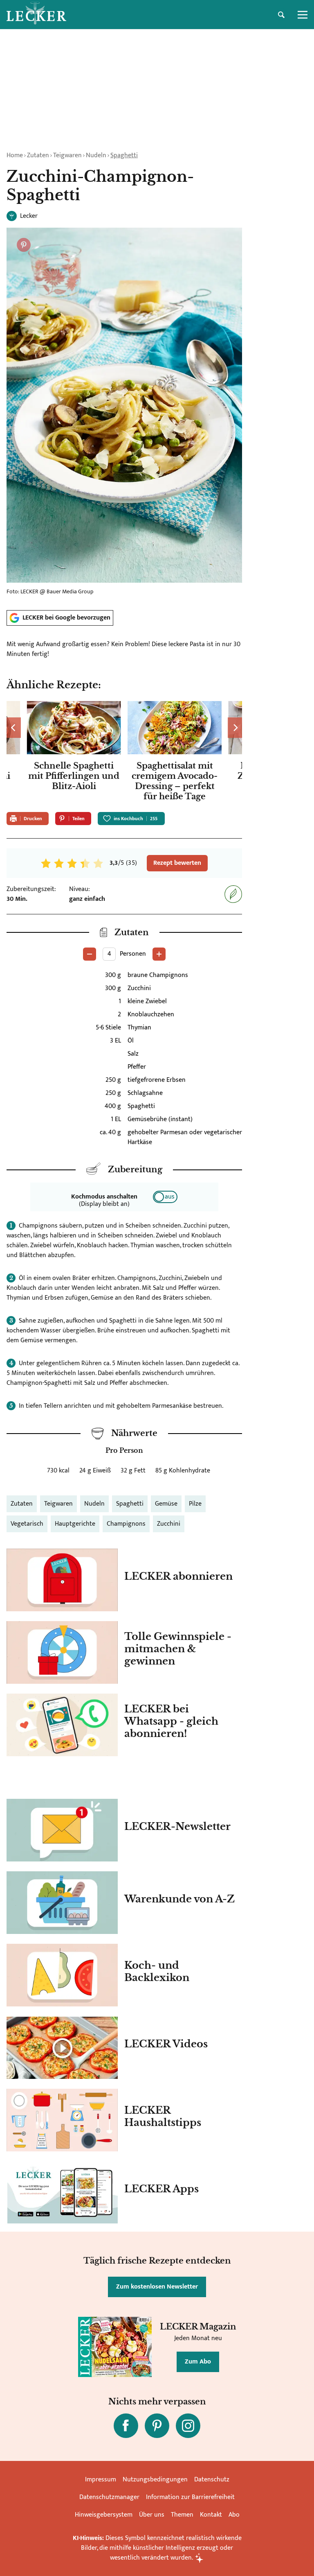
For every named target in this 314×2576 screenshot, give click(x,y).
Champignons (126, 1524)
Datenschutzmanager (109, 2497)
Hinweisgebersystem (104, 2515)
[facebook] (126, 2426)
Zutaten (38, 155)
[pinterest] (157, 2426)
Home (15, 155)
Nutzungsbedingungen (155, 2480)
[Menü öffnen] (303, 15)
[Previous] (14, 728)
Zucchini (169, 1524)
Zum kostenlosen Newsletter (157, 2287)
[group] (124, 753)
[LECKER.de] (36, 15)
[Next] (235, 728)
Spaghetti (124, 155)
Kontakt (211, 2515)
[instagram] (188, 2426)
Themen (182, 2515)
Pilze (195, 1504)
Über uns (152, 2515)
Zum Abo (198, 2362)
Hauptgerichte (75, 1524)
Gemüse (166, 1504)
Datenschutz (212, 2480)
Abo (234, 2515)
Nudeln (96, 155)
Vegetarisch (27, 1524)
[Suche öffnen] (281, 15)
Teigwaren (67, 155)
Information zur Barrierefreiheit (190, 2497)
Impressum (101, 2480)
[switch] (165, 1197)
